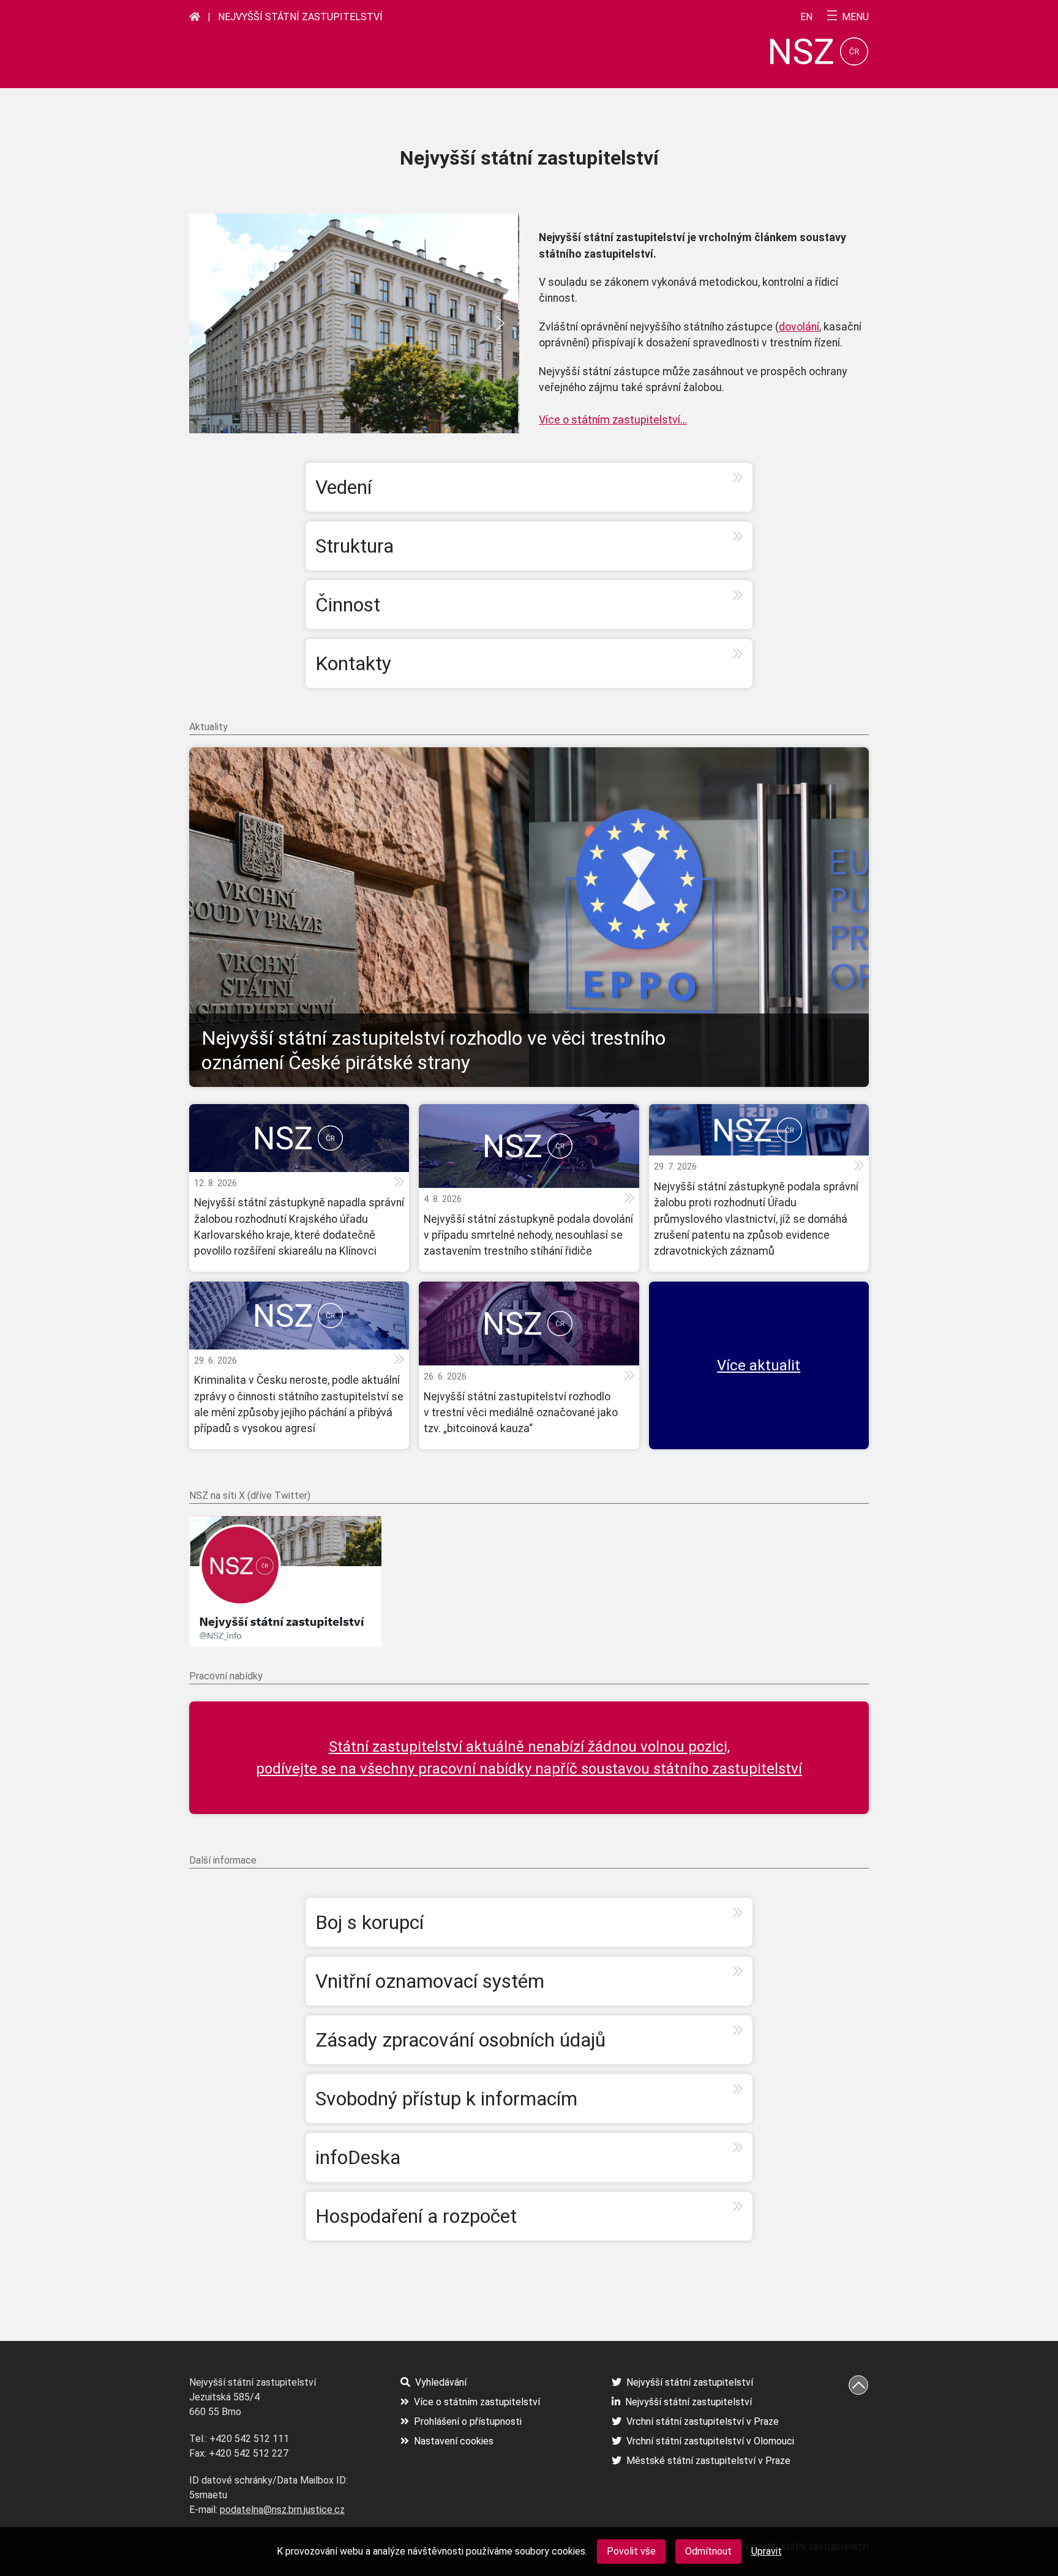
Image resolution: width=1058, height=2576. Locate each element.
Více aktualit (759, 1365)
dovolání (799, 327)
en (806, 17)
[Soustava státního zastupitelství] (195, 17)
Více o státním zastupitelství (477, 2402)
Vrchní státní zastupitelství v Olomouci (710, 2441)
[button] (208, 323)
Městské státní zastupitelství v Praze (708, 2461)
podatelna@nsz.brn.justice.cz (282, 2510)
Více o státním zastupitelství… (613, 420)
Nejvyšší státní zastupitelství (300, 17)
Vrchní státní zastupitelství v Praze (703, 2421)
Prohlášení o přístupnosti (468, 2421)
